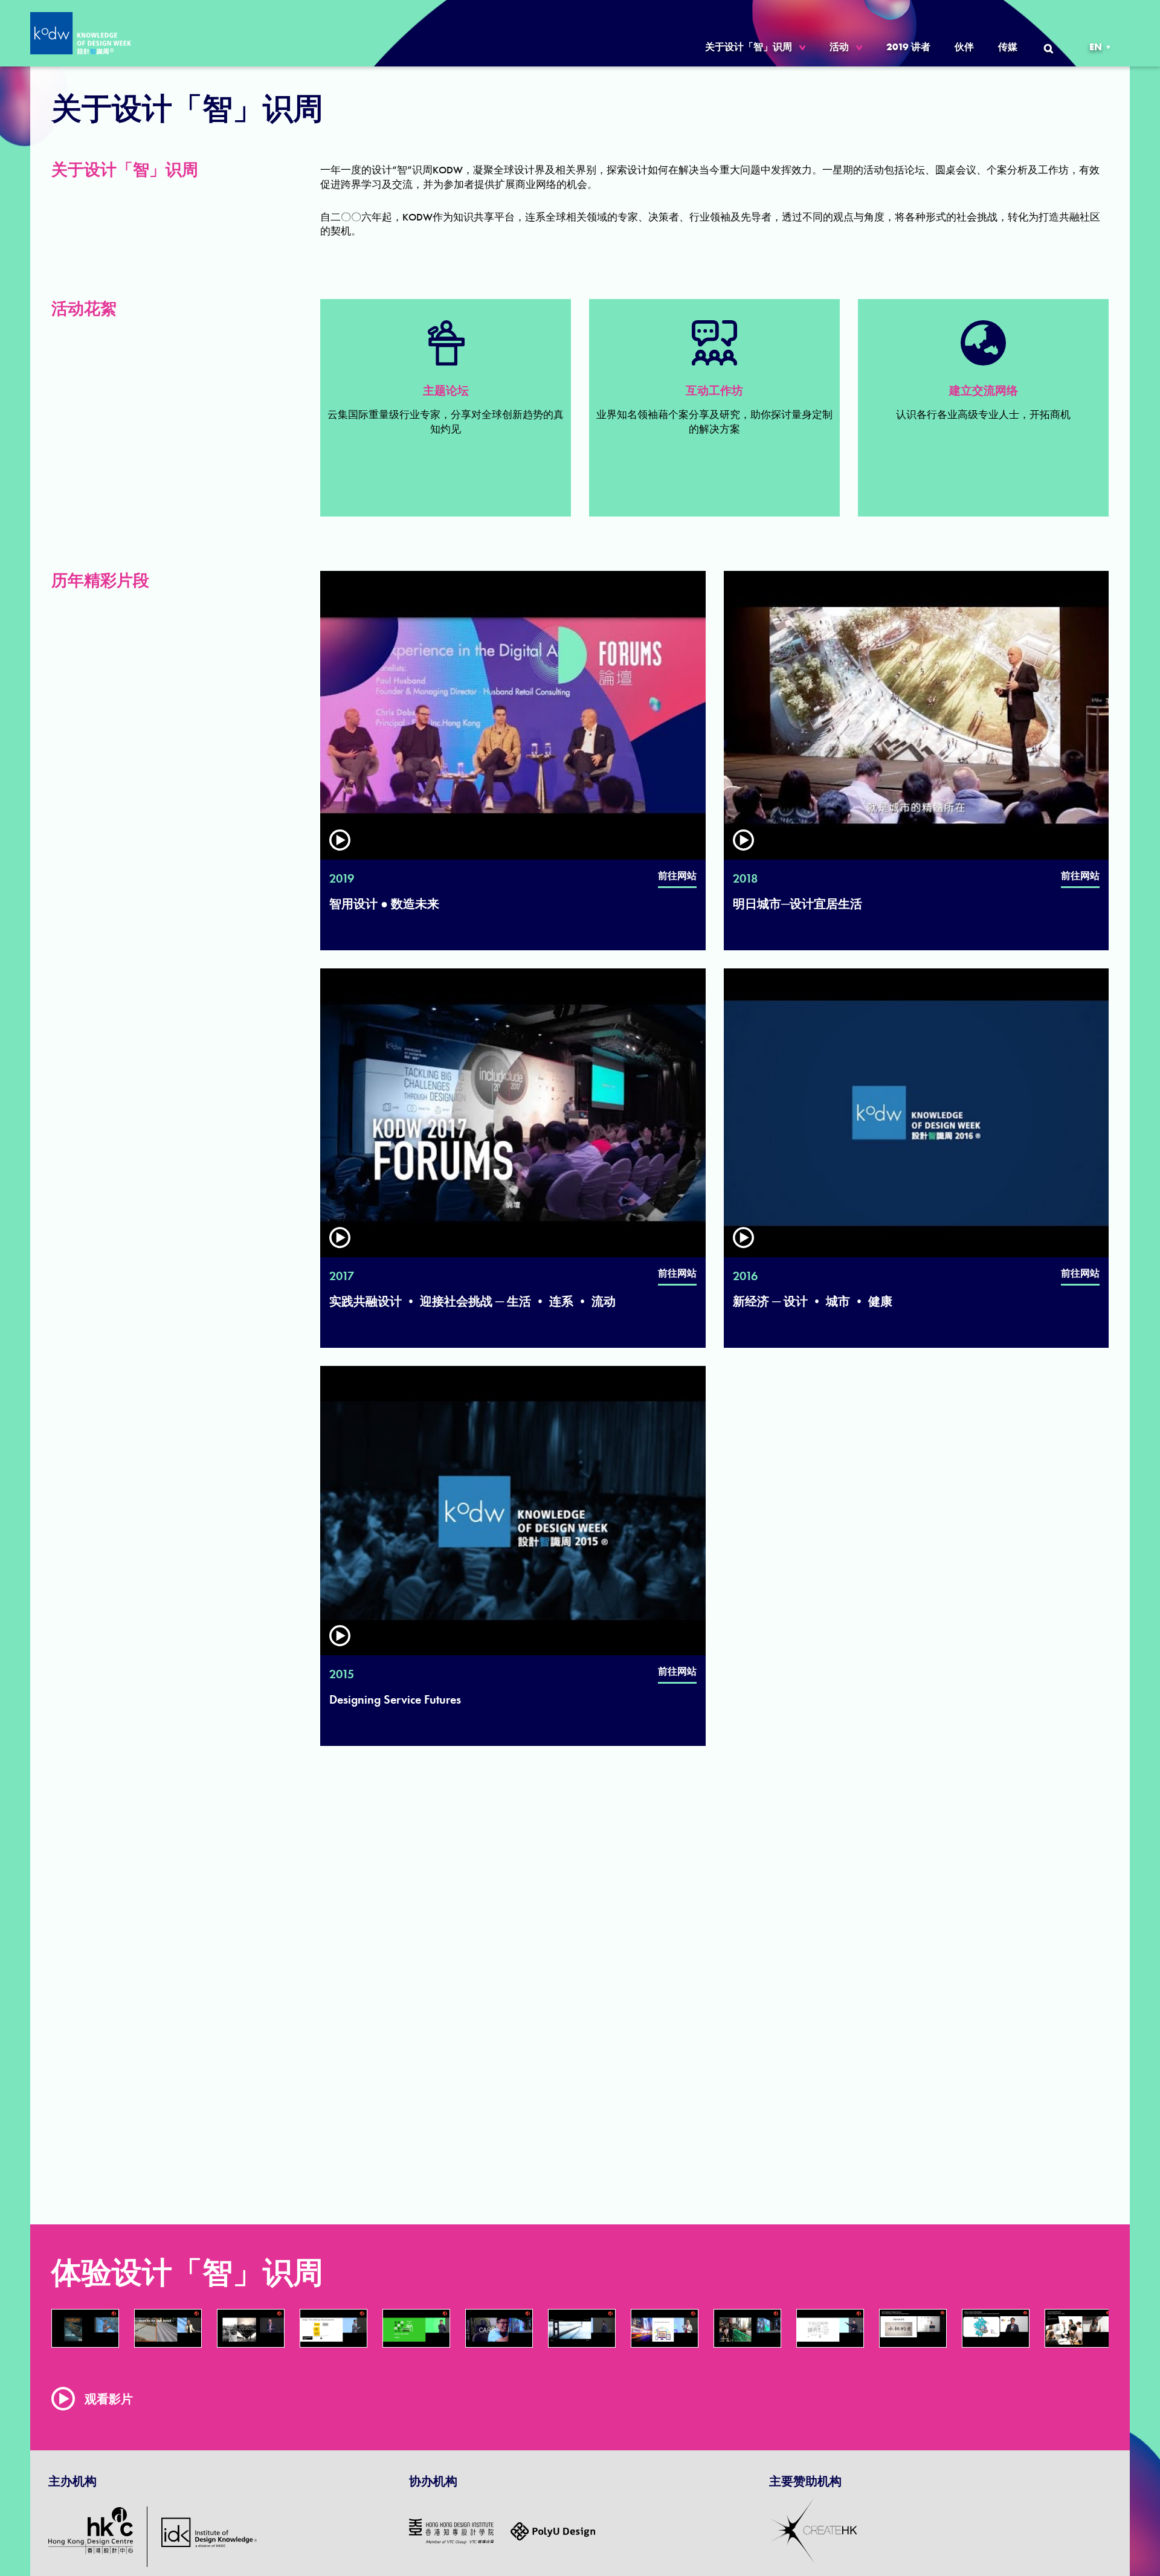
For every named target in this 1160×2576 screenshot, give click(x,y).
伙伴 (964, 47)
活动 (839, 47)
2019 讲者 (908, 47)
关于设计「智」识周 (749, 47)
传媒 (1008, 47)
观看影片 (109, 2399)
